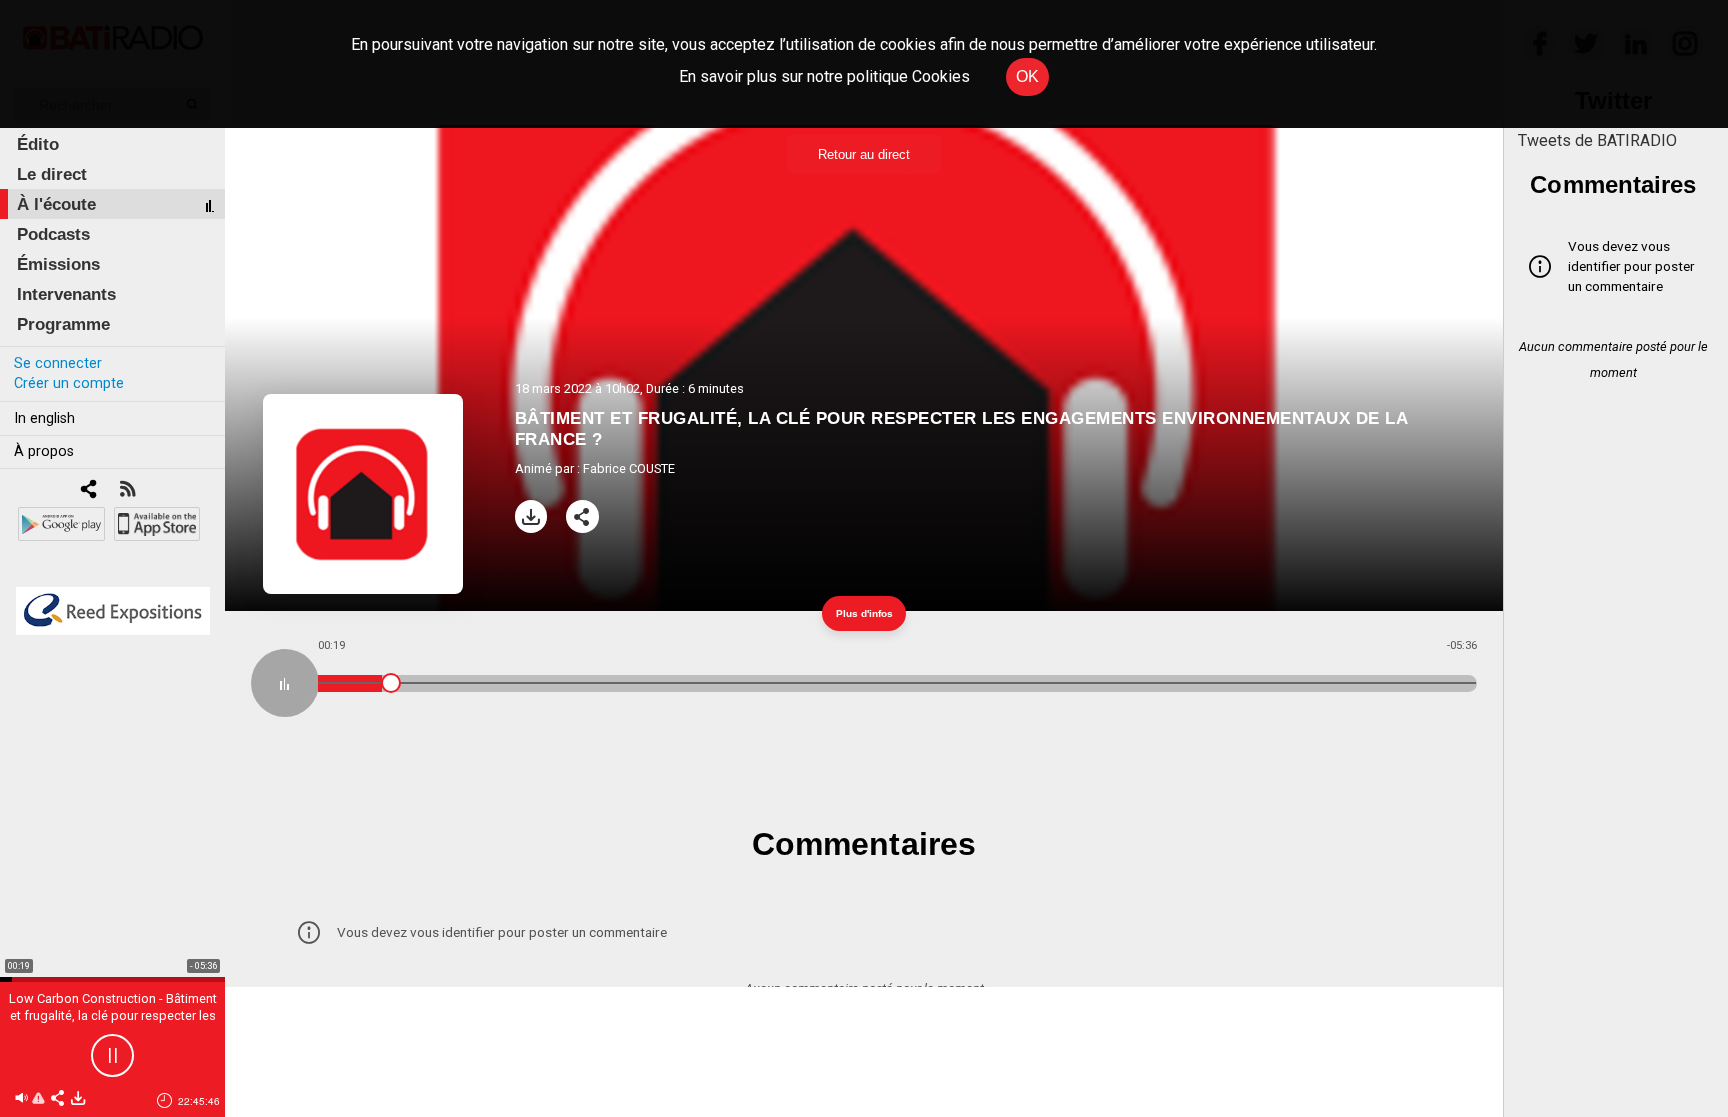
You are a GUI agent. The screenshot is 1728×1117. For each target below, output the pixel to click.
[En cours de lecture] (285, 683)
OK (1027, 76)
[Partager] (582, 516)
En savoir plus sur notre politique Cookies (824, 76)
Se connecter (58, 363)
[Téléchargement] (531, 516)
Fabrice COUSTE (629, 468)
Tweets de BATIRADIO (1597, 140)
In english (44, 418)
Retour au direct (864, 154)
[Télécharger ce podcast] (78, 1099)
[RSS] (127, 490)
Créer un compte (69, 383)
